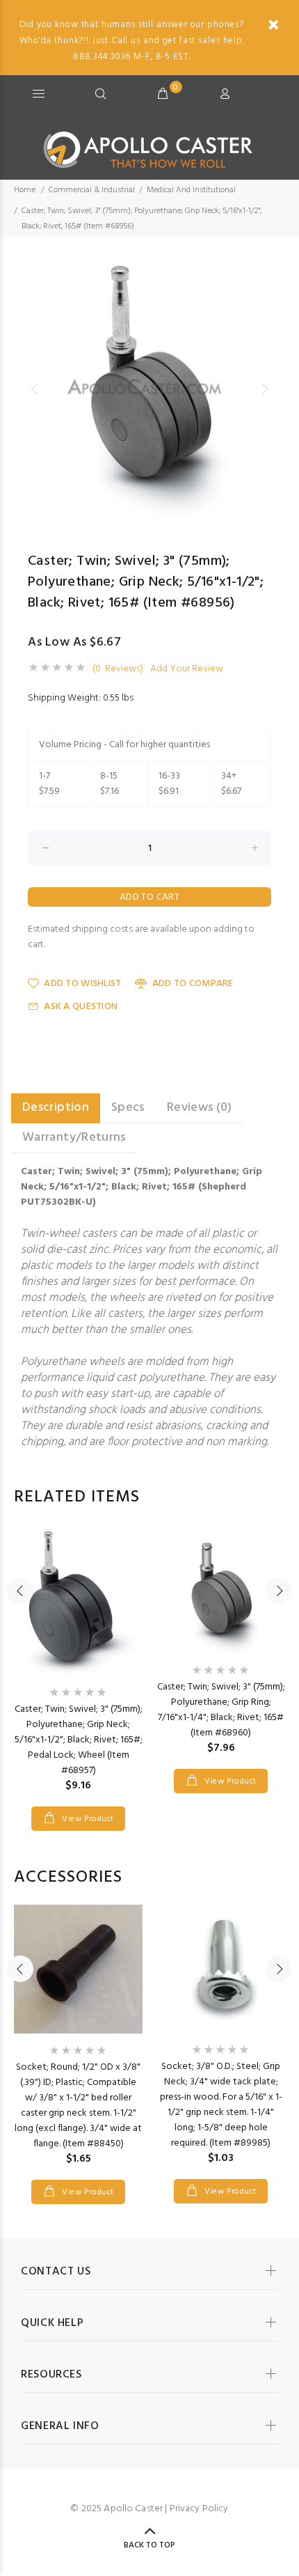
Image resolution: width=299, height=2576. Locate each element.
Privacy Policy (199, 2509)
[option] (149, 389)
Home (25, 190)
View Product (87, 1819)
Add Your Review (187, 669)
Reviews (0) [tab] (200, 1108)
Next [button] (265, 389)
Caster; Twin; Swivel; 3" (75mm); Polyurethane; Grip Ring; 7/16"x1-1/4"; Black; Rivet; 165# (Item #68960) (221, 1710)
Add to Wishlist (82, 984)
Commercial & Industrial (92, 190)
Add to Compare (193, 984)
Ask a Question (81, 1007)
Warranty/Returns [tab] (74, 1138)
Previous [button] (34, 389)
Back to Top (149, 2545)
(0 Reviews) (118, 669)
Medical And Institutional (191, 190)
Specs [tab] (128, 1108)
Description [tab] (56, 1108)
